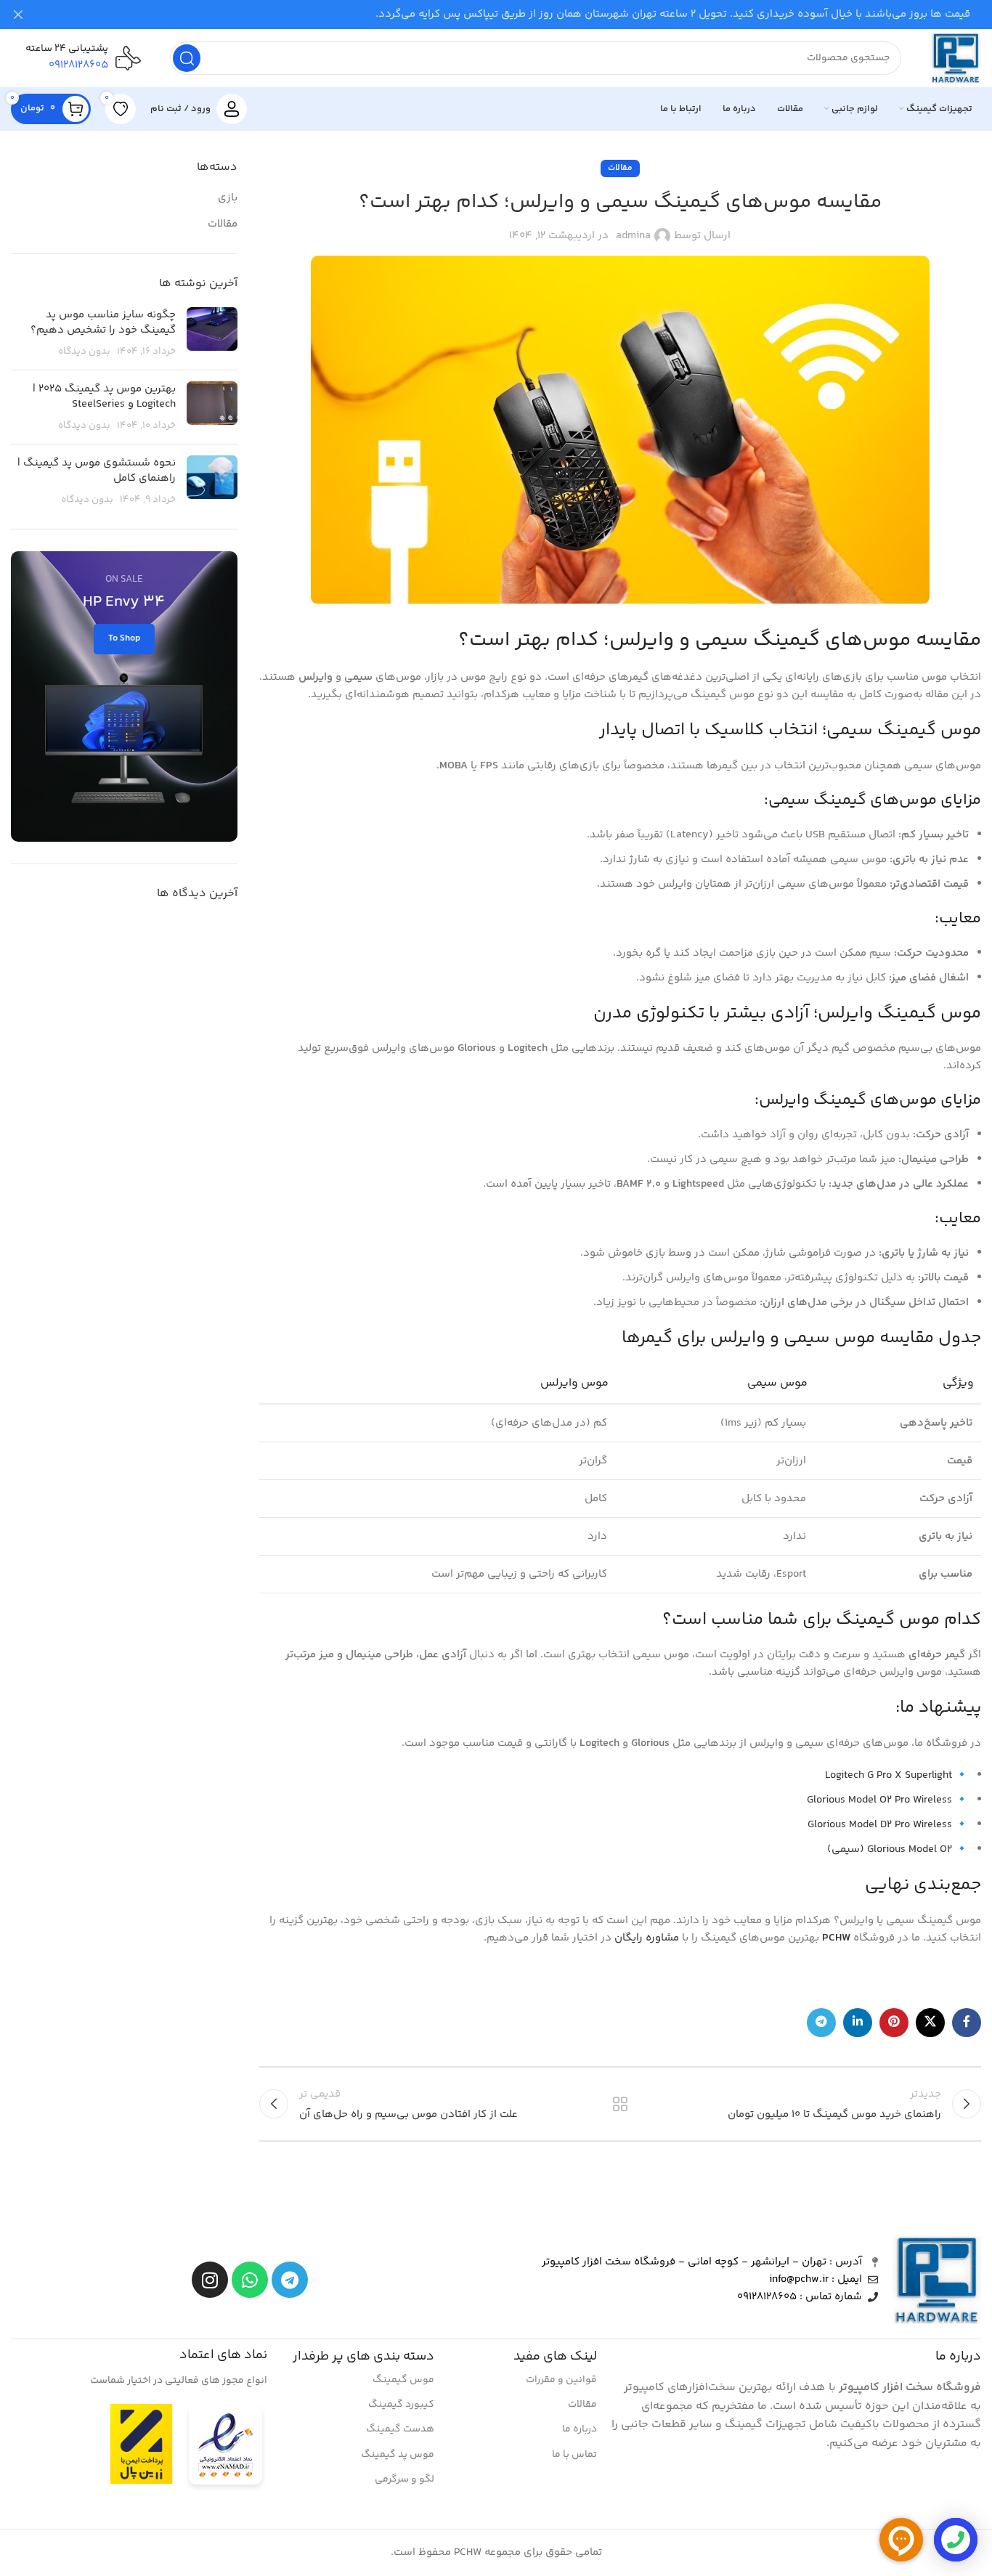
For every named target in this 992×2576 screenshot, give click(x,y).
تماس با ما (574, 2455)
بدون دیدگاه (84, 351)
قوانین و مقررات (561, 2380)
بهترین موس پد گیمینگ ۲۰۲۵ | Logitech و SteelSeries (104, 397)
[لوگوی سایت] (956, 58)
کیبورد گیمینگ (401, 2405)
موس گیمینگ (403, 2380)
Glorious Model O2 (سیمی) (890, 1849)
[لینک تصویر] (225, 2449)
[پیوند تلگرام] (821, 2023)
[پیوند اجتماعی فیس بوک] (967, 2023)
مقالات (620, 168)
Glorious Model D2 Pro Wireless (880, 1825)
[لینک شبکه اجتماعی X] (930, 2023)
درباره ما (579, 2429)
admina (633, 236)
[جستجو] (187, 58)
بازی (228, 198)
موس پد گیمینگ (398, 2455)
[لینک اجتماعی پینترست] (894, 2023)
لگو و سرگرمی (404, 2479)
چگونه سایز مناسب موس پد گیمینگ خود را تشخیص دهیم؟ (103, 322)
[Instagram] (210, 2280)
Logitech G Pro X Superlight (889, 1775)
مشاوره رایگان (647, 1938)
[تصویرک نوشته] (212, 333)
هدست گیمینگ (400, 2429)
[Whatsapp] (250, 2280)
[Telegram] (290, 2280)
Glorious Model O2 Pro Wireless (879, 1800)
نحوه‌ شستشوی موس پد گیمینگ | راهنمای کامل (97, 471)
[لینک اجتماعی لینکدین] (858, 2023)
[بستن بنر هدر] (18, 15)
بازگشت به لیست (620, 2104)
